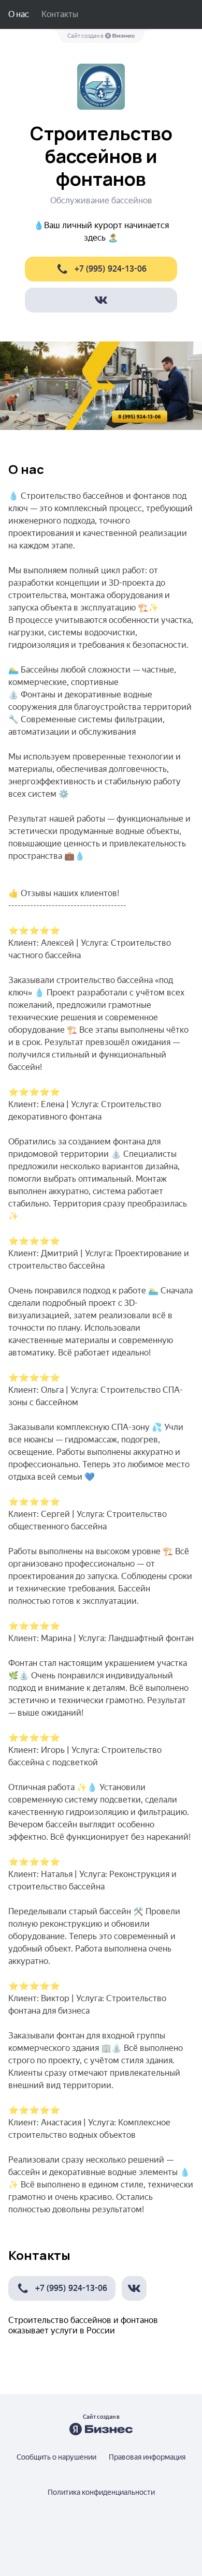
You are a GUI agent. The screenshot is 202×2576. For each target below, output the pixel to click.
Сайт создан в (86, 36)
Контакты (60, 14)
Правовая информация (147, 2457)
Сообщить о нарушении (56, 2457)
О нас (19, 14)
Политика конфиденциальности (101, 2492)
